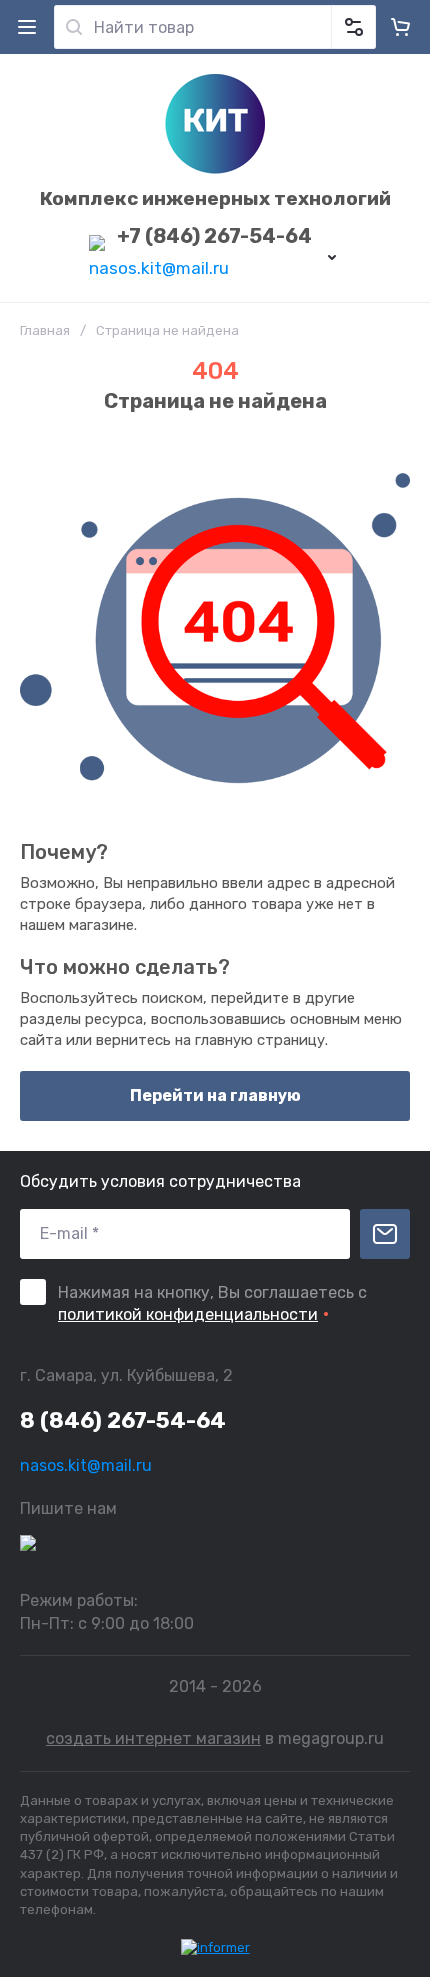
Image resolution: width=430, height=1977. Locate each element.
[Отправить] (385, 1234)
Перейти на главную (215, 1095)
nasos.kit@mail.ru (159, 268)
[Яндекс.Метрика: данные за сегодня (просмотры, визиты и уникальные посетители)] (215, 1948)
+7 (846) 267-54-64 (214, 236)
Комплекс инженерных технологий (215, 198)
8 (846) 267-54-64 (123, 1420)
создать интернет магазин (153, 1738)
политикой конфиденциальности (188, 1314)
